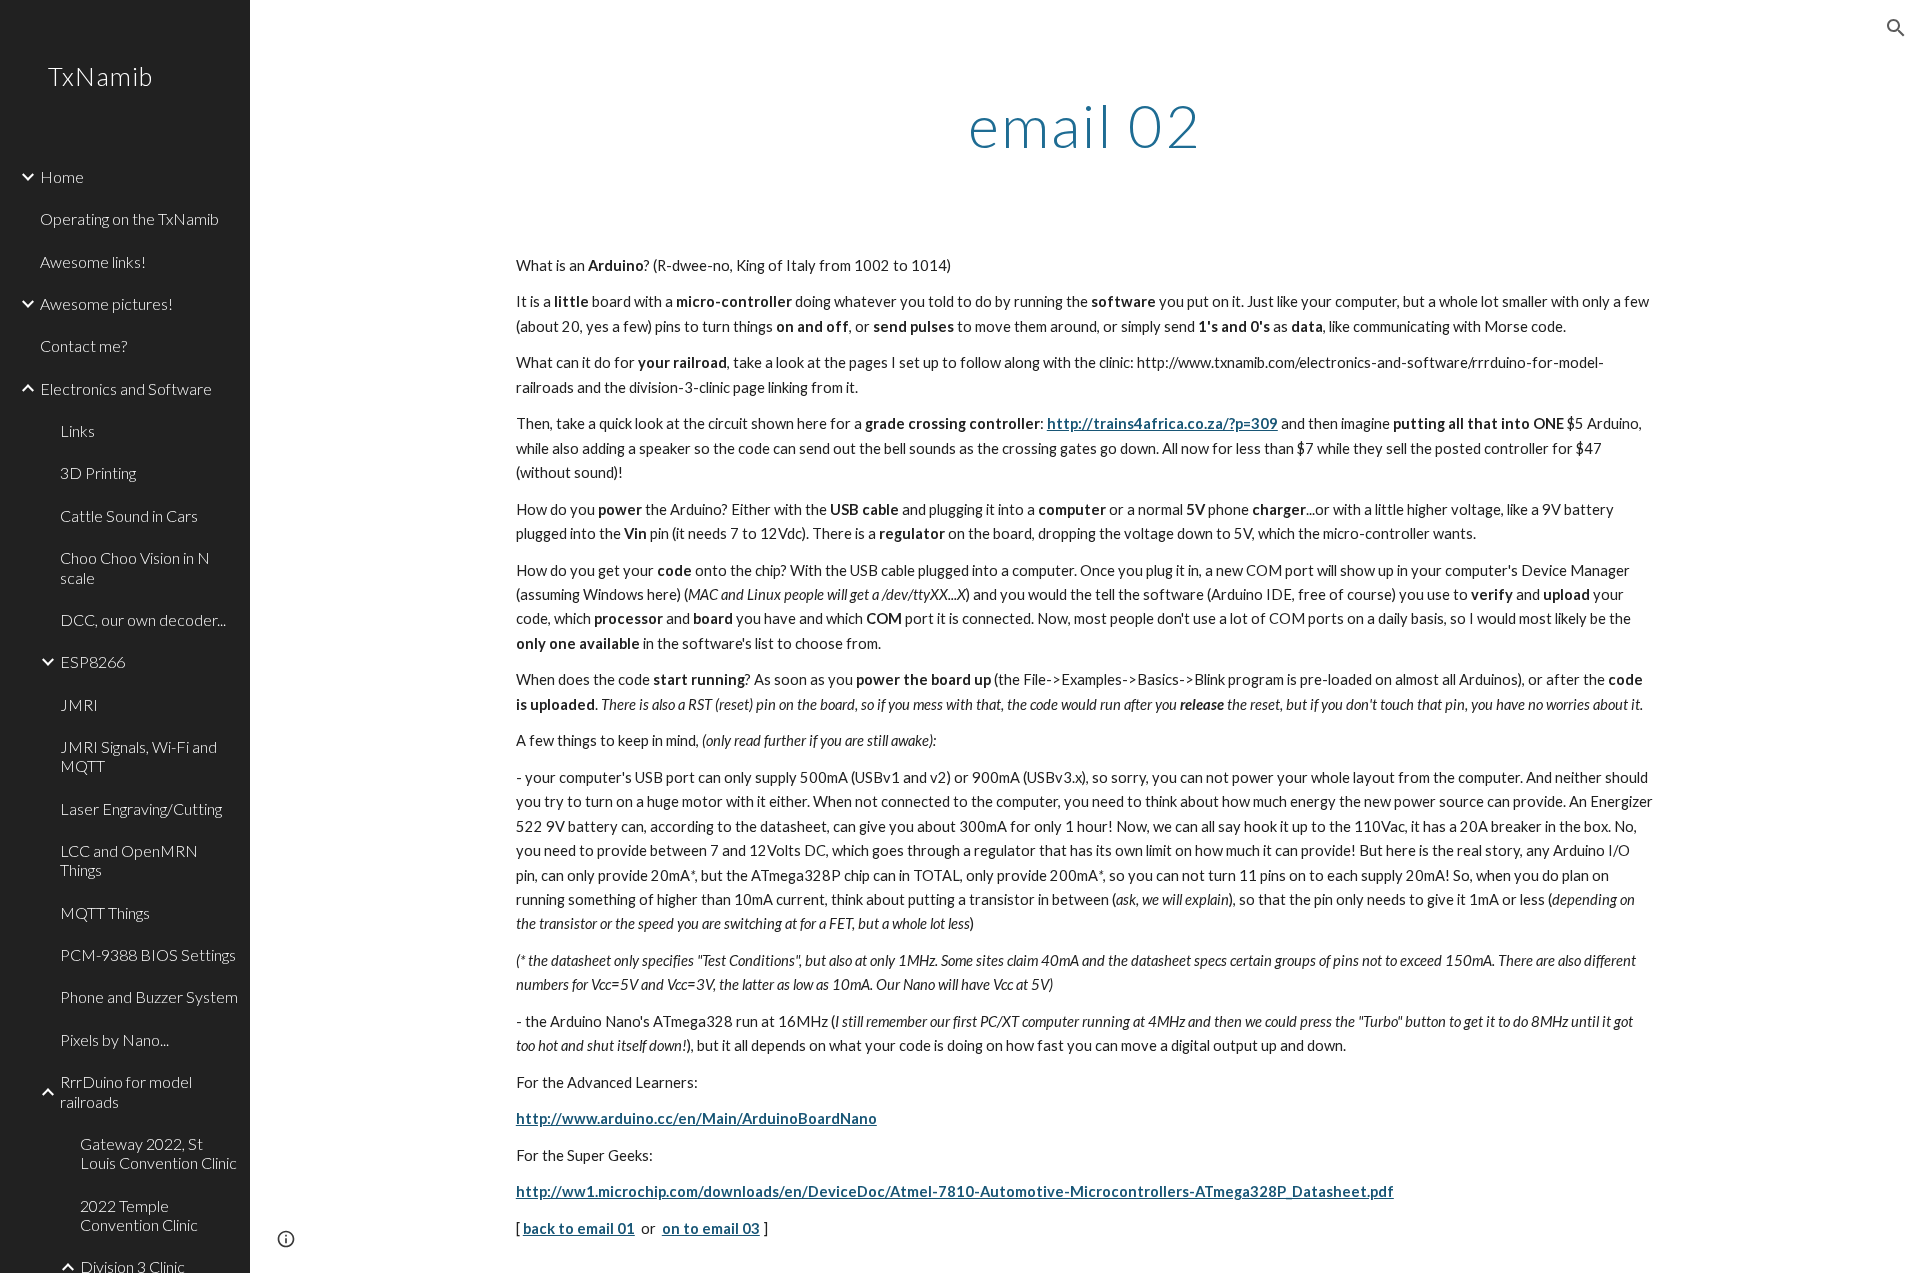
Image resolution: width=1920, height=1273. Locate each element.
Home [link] (62, 176)
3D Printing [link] (98, 472)
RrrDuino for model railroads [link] (126, 1091)
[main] (1085, 125)
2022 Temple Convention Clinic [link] (139, 1215)
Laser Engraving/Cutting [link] (141, 808)
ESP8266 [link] (92, 661)
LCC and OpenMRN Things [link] (129, 860)
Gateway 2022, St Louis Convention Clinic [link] (158, 1153)
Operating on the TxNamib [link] (129, 218)
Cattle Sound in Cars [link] (129, 515)
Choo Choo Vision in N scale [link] (135, 567)
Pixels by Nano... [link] (114, 1039)
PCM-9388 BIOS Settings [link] (148, 954)
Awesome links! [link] (93, 261)
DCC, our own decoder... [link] (143, 619)
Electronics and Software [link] (126, 388)
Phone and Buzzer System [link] (149, 996)
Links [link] (77, 430)
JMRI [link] (79, 704)
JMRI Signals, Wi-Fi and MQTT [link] (138, 756)
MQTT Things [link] (105, 912)
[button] (1896, 28)
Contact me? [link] (83, 345)
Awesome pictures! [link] (106, 303)
